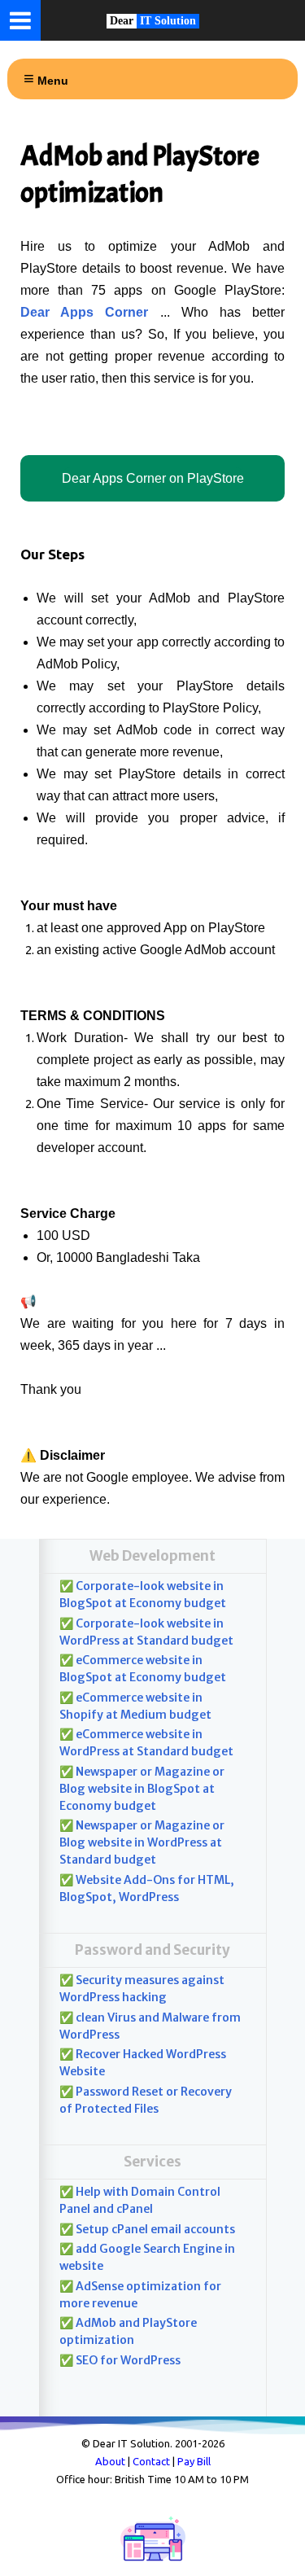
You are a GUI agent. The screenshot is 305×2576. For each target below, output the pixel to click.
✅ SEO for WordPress (120, 2360)
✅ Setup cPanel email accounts (147, 2229)
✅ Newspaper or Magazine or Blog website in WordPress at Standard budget (142, 1842)
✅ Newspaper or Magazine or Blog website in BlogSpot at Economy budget (142, 1789)
